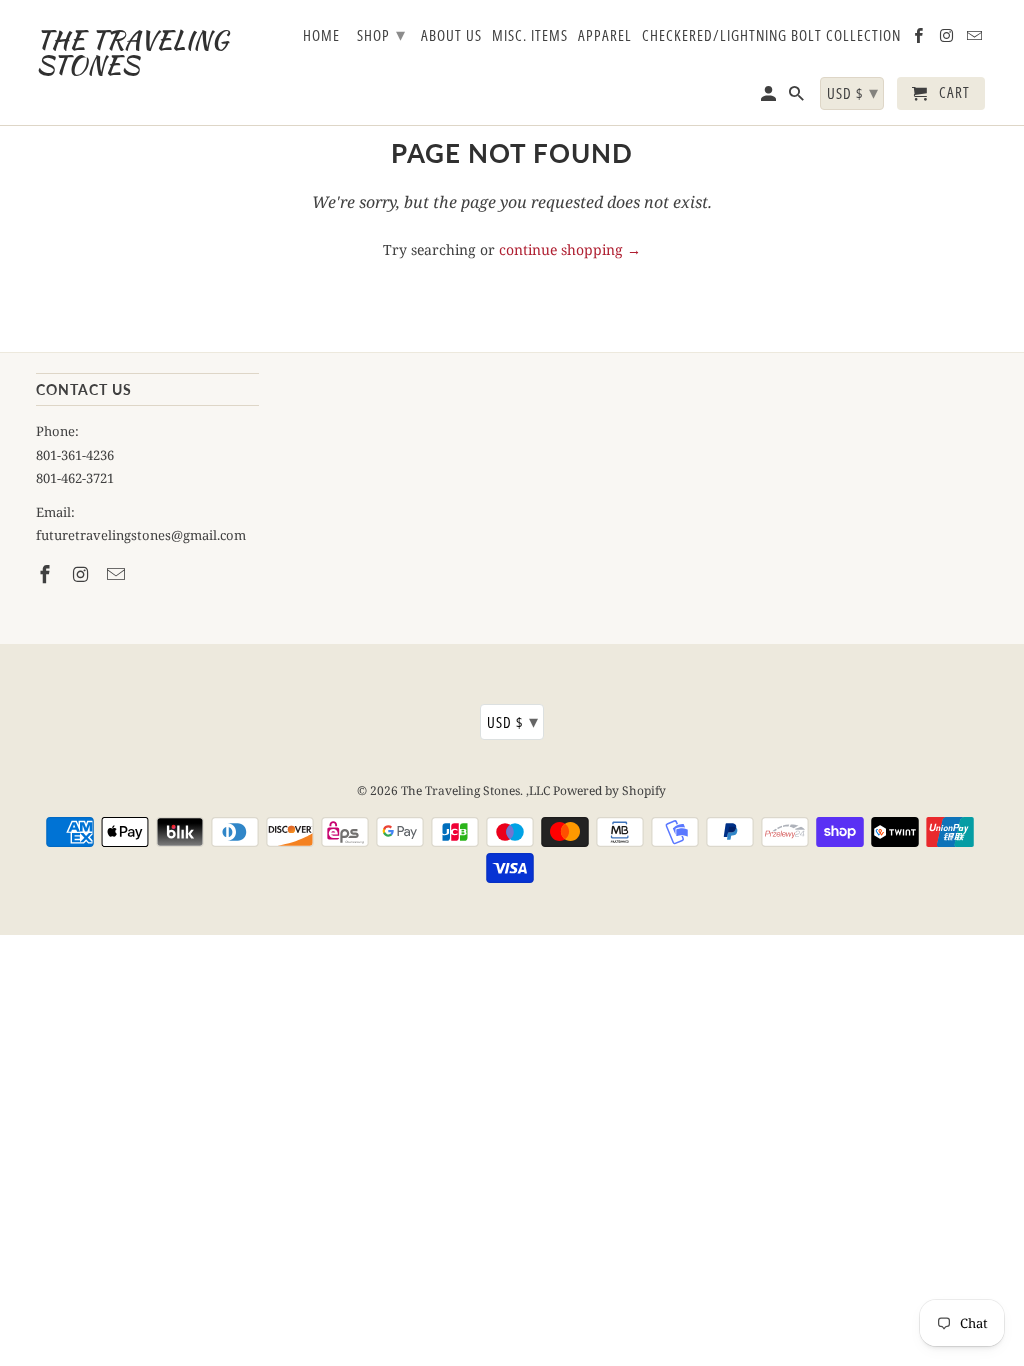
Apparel (605, 36)
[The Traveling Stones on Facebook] (47, 574)
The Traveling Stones (460, 790)
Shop (381, 34)
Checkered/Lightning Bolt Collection (771, 36)
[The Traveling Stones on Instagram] (82, 574)
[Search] (798, 97)
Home (321, 36)
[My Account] (770, 97)
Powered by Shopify (609, 790)
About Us (451, 36)
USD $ (513, 721)
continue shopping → (570, 249)
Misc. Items (530, 36)
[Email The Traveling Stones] (118, 574)
